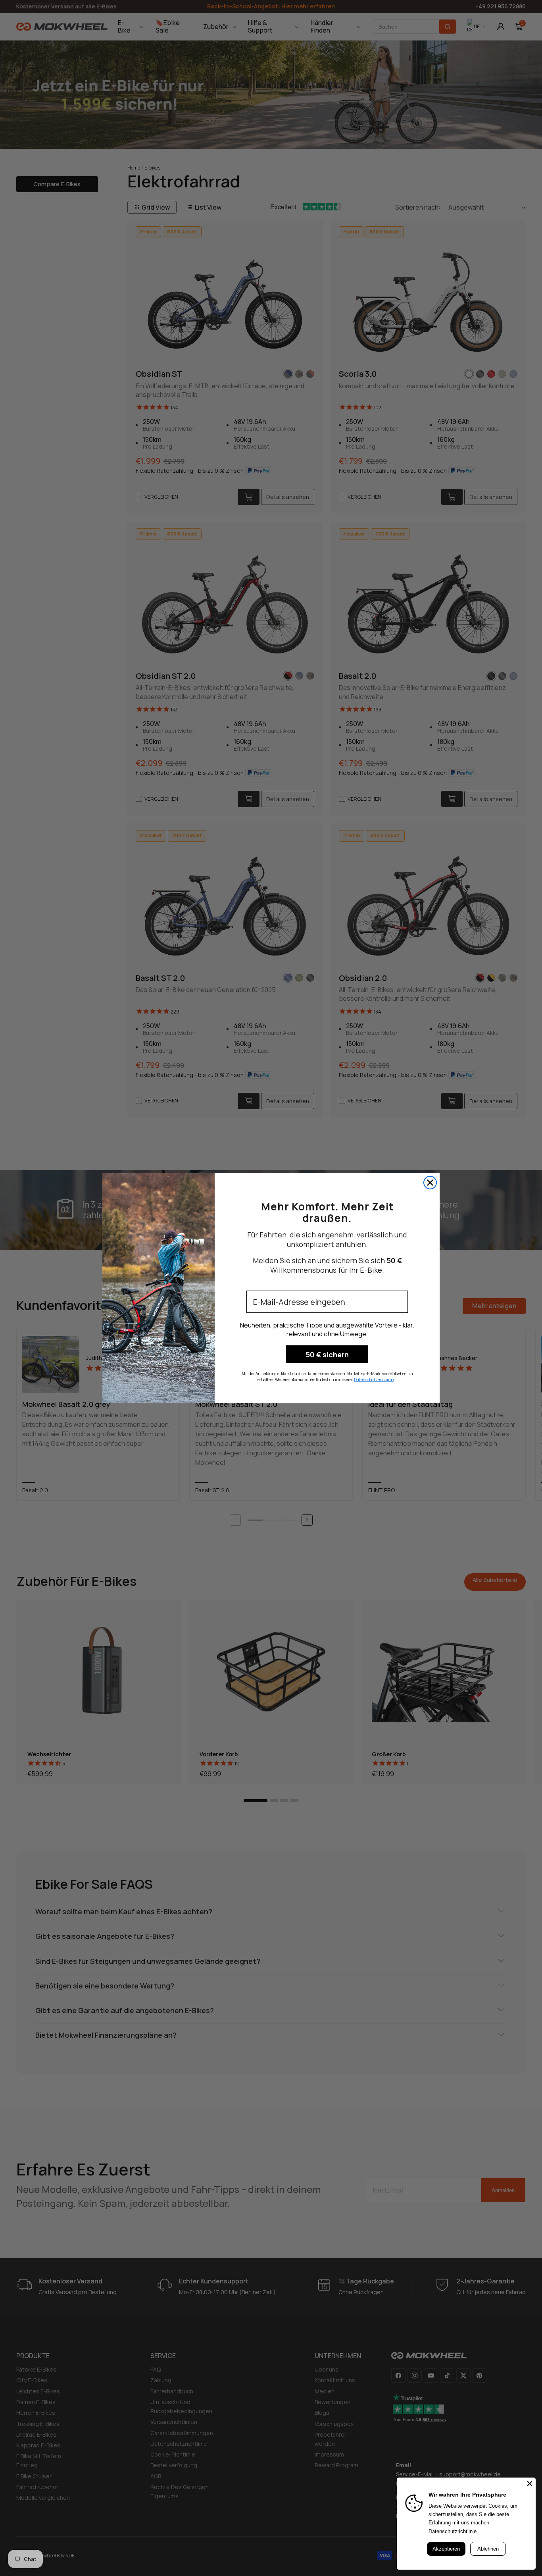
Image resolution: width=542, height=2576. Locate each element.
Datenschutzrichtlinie (453, 2531)
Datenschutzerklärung (375, 1380)
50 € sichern (327, 1354)
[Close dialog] (430, 1183)
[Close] (530, 2484)
